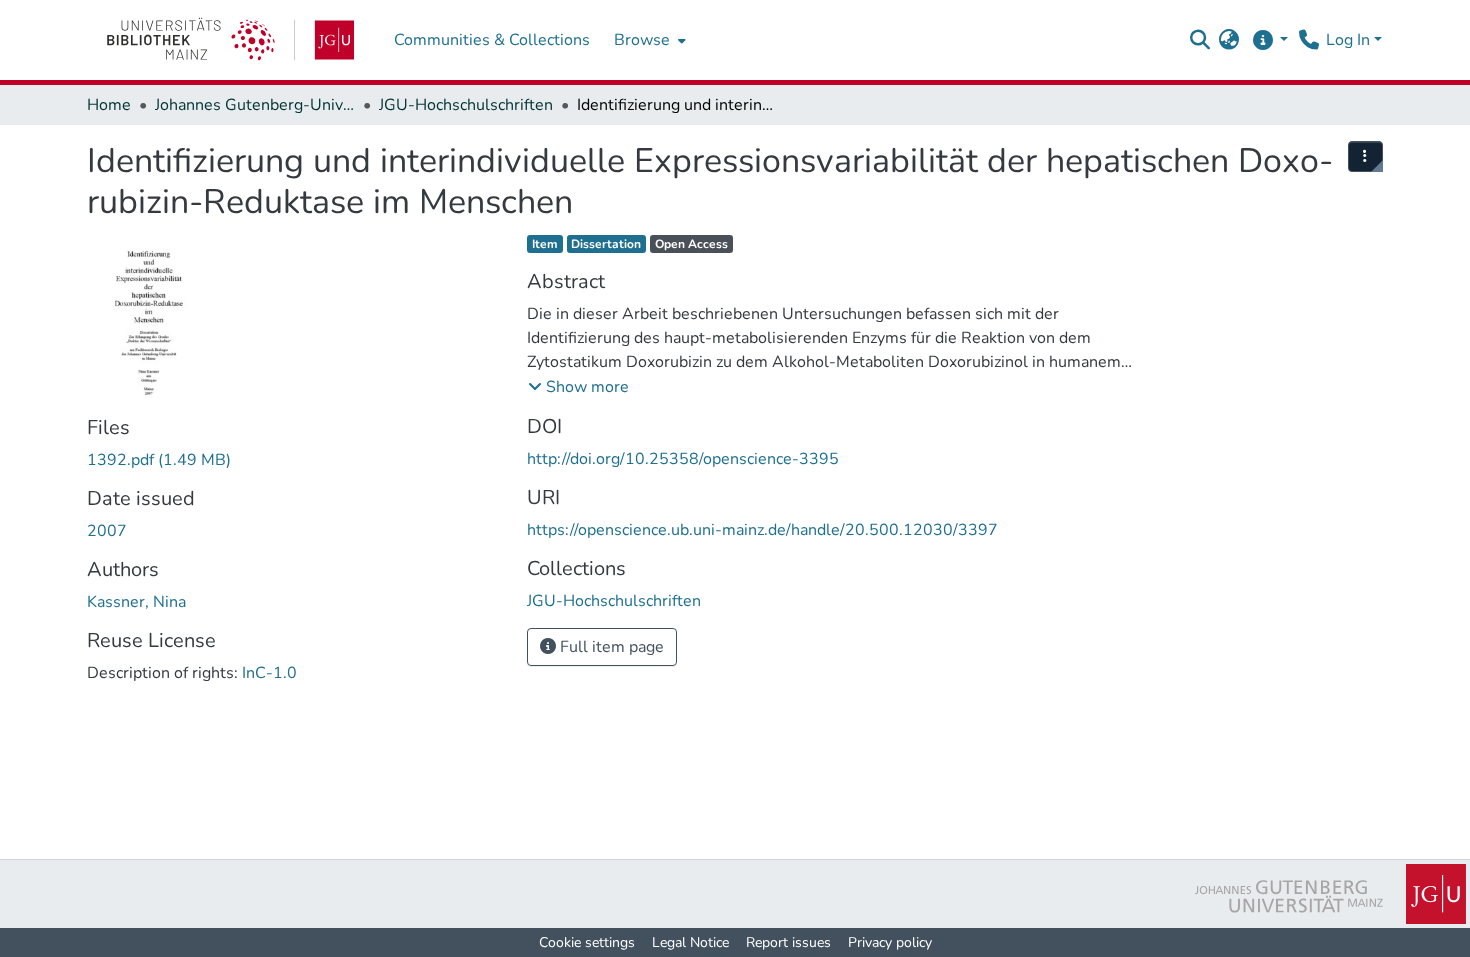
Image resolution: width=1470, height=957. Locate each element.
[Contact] (1308, 40)
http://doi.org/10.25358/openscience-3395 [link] (683, 459)
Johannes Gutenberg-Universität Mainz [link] (255, 105)
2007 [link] (107, 531)
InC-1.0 (269, 673)
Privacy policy (890, 942)
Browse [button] (642, 40)
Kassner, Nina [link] (136, 602)
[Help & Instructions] (1269, 40)
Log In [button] (1350, 40)
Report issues (788, 942)
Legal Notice (690, 942)
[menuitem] (648, 40)
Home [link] (109, 105)
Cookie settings (587, 942)
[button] (1199, 40)
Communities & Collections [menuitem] (492, 40)
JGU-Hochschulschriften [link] (466, 105)
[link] (230, 40)
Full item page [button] (610, 647)
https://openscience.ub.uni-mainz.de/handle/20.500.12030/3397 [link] (762, 530)
